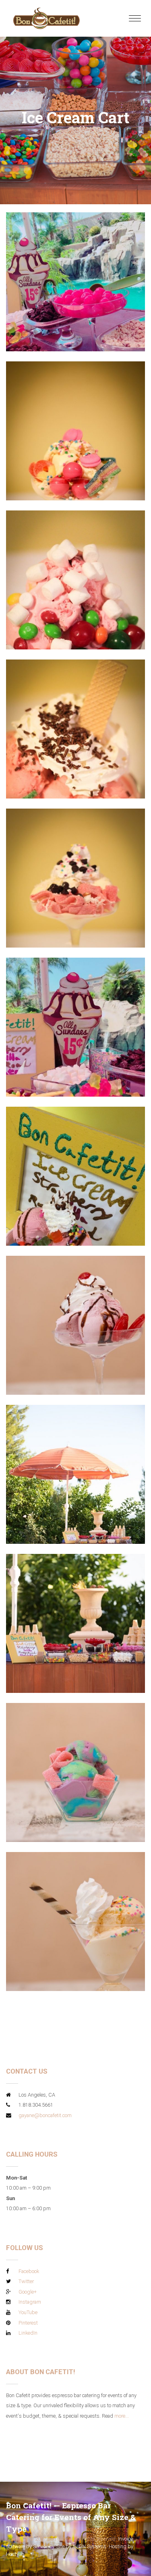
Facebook (29, 2271)
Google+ (28, 2292)
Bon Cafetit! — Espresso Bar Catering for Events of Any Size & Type (71, 2517)
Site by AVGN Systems (81, 2546)
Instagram (30, 2302)
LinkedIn (28, 2333)
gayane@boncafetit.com (45, 2115)
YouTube (28, 2312)
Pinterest (28, 2323)
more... (122, 2416)
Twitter (26, 2281)
